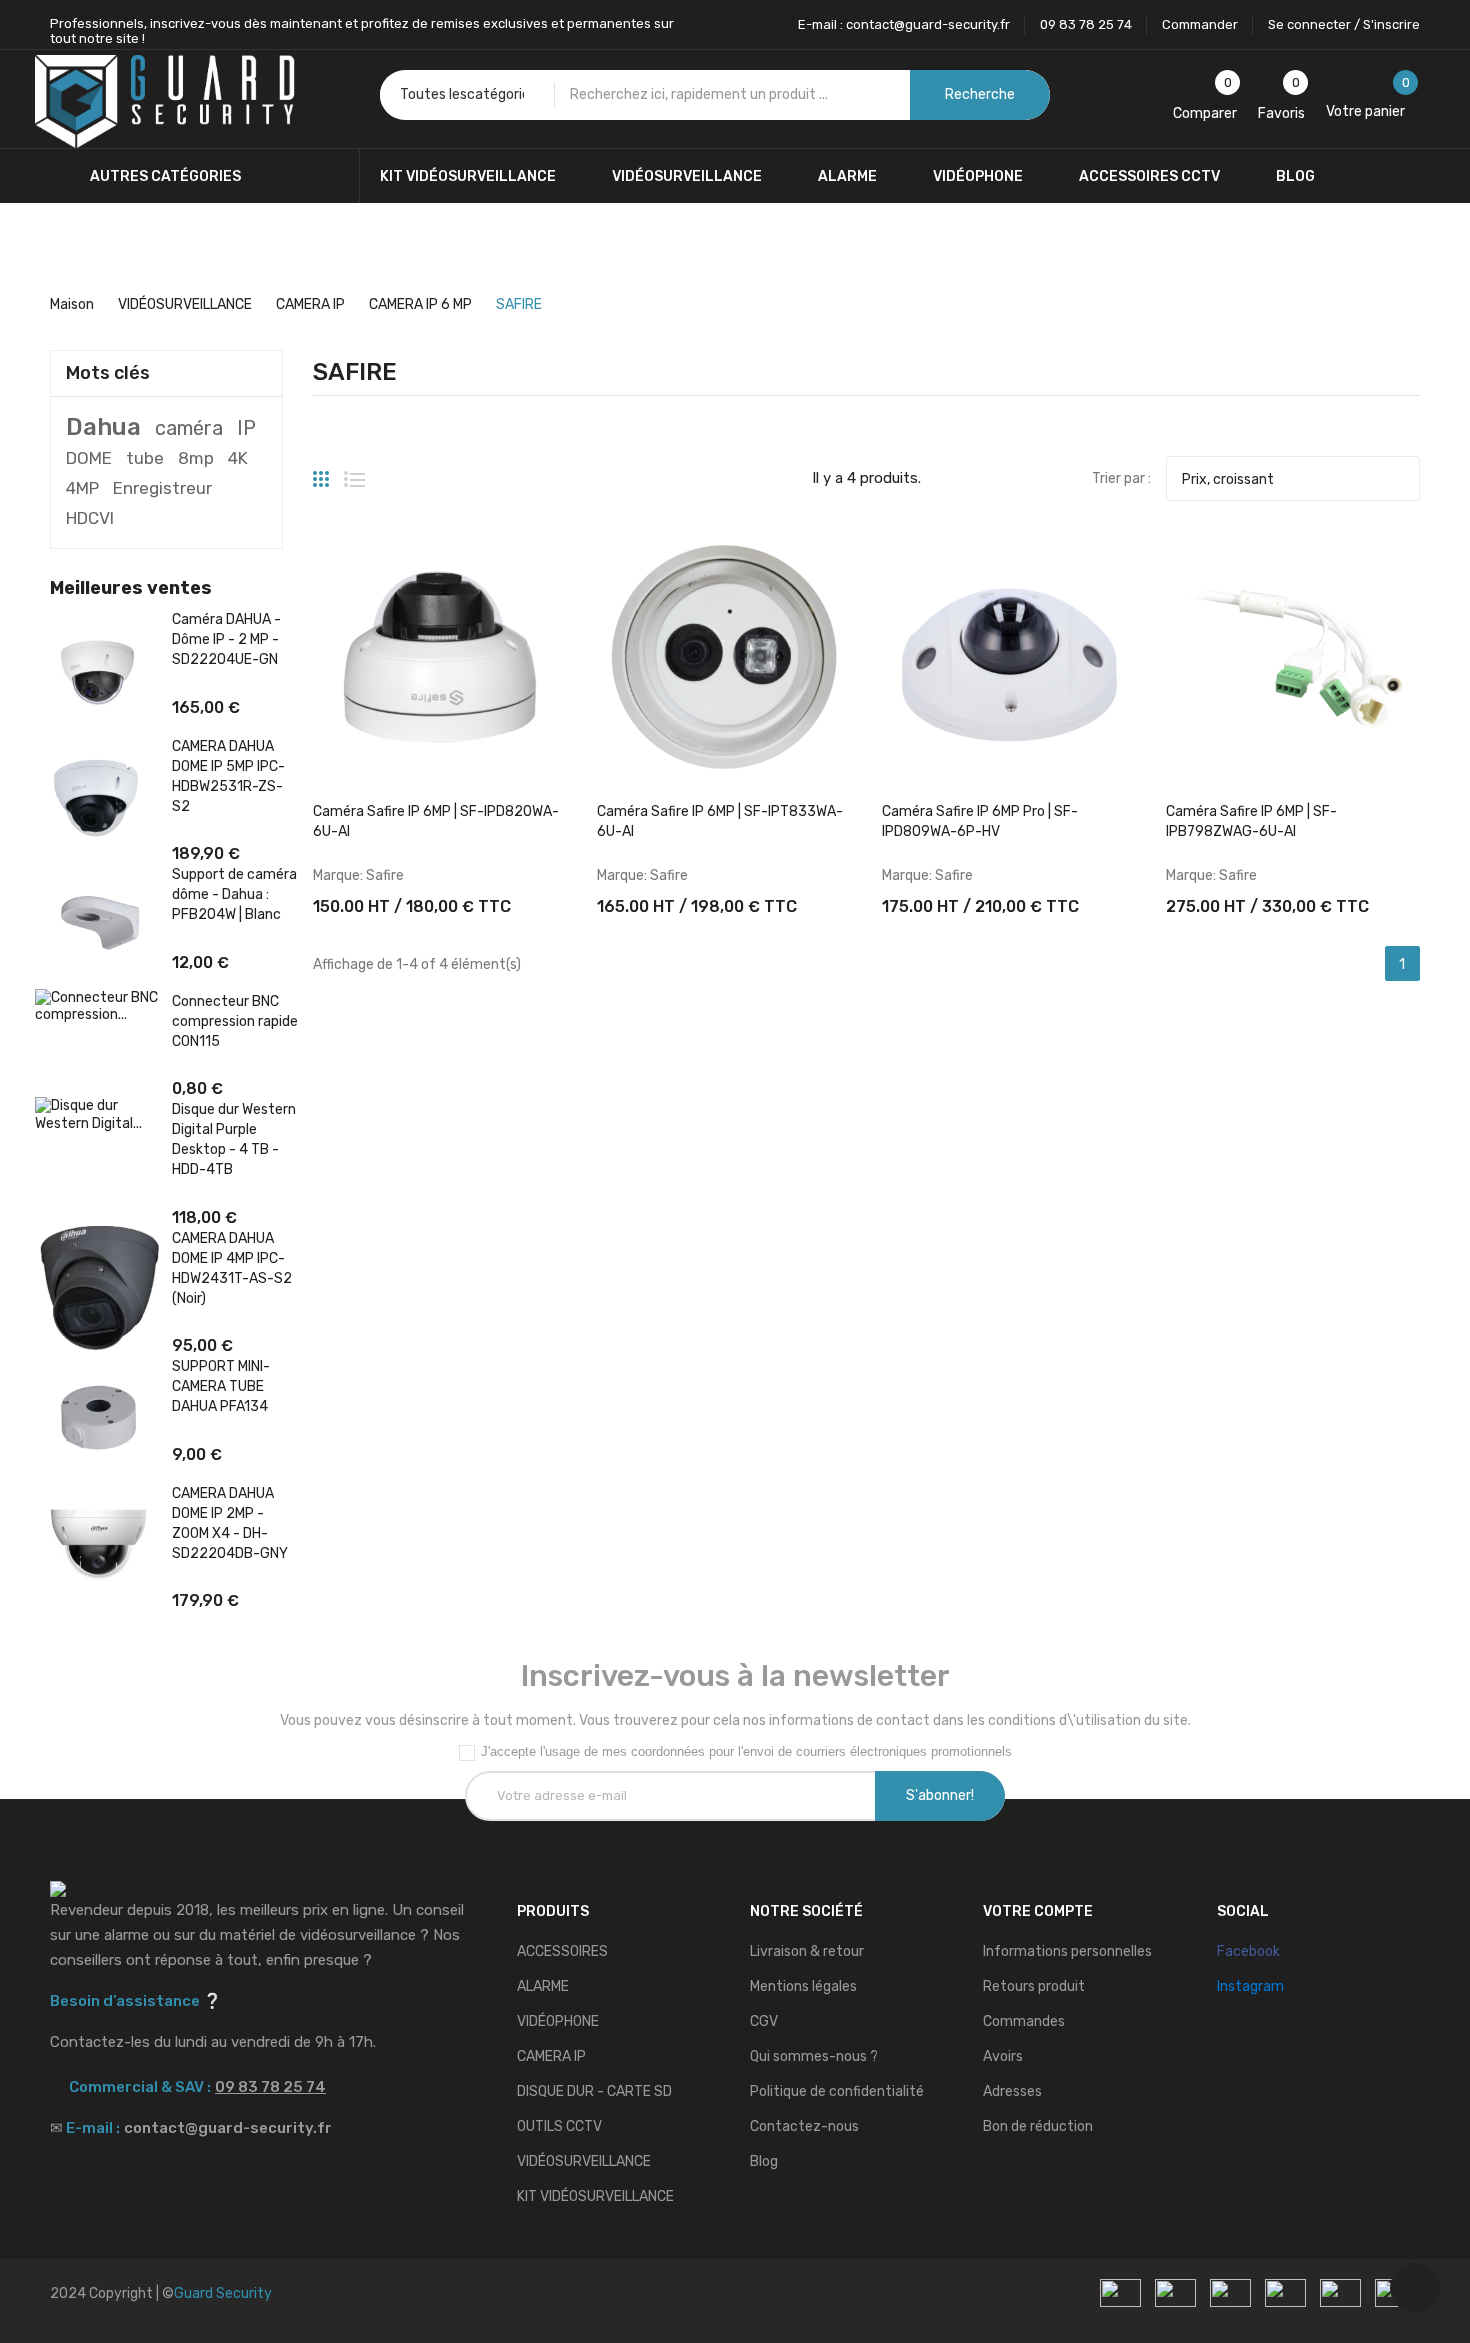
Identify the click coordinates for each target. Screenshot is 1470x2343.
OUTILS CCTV (559, 2126)
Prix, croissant (1290, 479)
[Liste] (354, 471)
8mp (196, 458)
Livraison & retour (807, 1951)
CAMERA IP (551, 2056)
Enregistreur (162, 488)
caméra (189, 428)
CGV (764, 2021)
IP (246, 428)
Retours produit (1034, 1986)
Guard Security (223, 2293)
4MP (82, 488)
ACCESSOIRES (562, 1951)
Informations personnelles (1067, 1951)
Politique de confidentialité (837, 2091)
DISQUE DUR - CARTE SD (594, 2091)
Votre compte (1038, 1911)
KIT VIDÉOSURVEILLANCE (595, 2196)
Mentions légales (803, 1986)
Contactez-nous (804, 2126)
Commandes (1024, 2021)
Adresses (1012, 2091)
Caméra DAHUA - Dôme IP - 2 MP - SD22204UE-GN (226, 639)
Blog (764, 2161)
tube (145, 458)
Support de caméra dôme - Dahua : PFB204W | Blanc (234, 894)
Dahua (103, 427)
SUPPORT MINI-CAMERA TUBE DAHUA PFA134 (221, 1386)
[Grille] (321, 471)
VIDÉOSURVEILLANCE (584, 2161)
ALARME (543, 1986)
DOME (89, 458)
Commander (1200, 24)
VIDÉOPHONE (558, 2021)
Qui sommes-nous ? (814, 2056)
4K (238, 458)
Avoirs (1003, 2056)
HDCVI (90, 518)
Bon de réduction (1038, 2126)
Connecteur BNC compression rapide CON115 (235, 1021)
